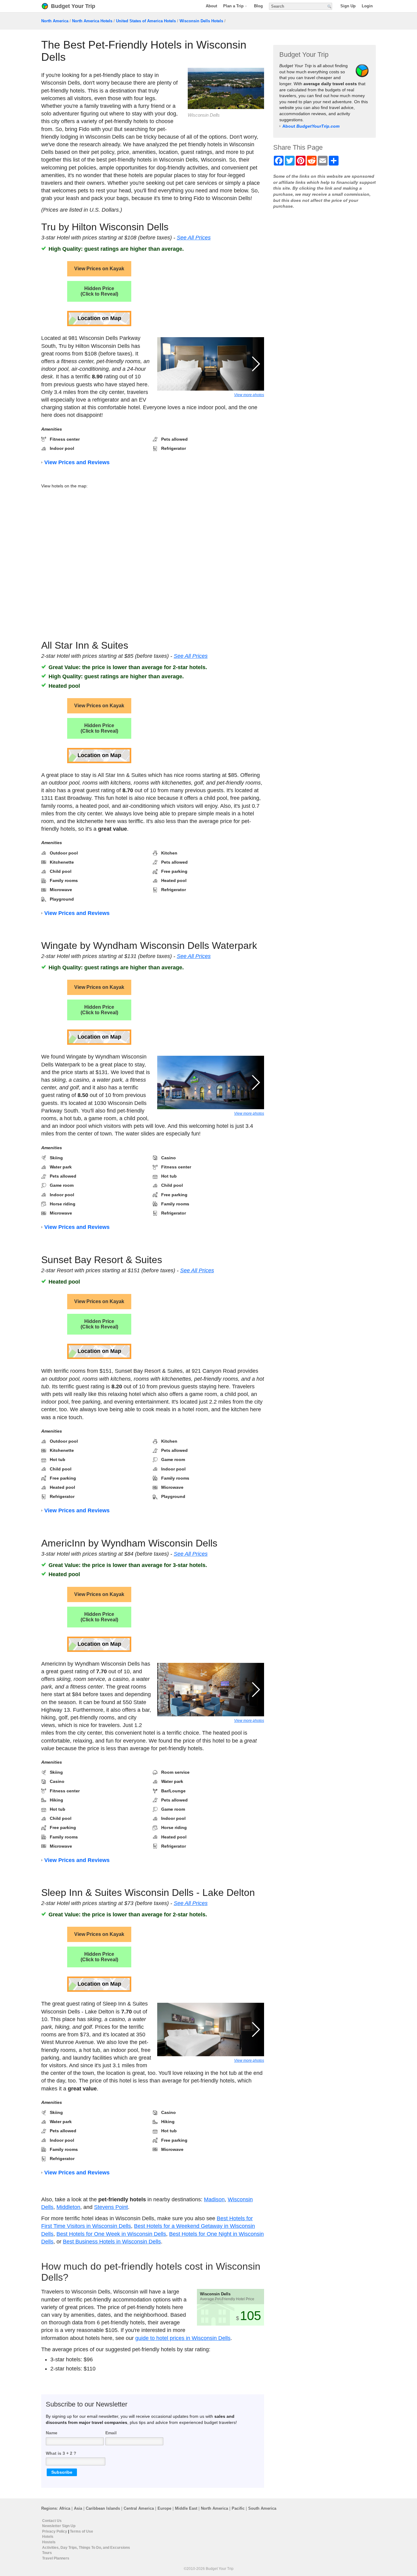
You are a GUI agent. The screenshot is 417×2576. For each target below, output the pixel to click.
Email (111, 2433)
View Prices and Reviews (77, 462)
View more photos (249, 395)
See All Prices (194, 238)
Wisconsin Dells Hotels (201, 21)
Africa (65, 2508)
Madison (214, 2199)
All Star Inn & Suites (85, 645)
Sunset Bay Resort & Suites (102, 1260)
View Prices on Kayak (99, 269)
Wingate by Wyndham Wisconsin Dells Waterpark (149, 946)
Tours (47, 2553)
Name (52, 2433)
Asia (78, 2508)
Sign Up (348, 6)
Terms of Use (82, 2531)
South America (262, 2508)
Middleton (68, 2207)
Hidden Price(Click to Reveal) (99, 291)
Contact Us (52, 2521)
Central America (139, 2508)
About (211, 6)
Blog (258, 6)
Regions (49, 2508)
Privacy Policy (55, 2531)
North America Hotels (92, 21)
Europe (164, 2508)
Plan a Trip (233, 6)
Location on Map (99, 318)
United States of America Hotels (146, 21)
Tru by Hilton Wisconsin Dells (105, 227)
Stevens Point (111, 2207)
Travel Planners (56, 2558)
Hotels (48, 2537)
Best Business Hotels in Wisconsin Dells (112, 2242)
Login (367, 6)
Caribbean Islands (103, 2508)
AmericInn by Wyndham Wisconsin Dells (129, 1543)
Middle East (186, 2508)
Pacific (238, 2508)
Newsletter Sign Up (59, 2526)
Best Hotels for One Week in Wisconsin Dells (111, 2234)
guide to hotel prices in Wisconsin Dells (183, 2338)
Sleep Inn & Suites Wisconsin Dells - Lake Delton (148, 1893)
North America (55, 21)
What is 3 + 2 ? (61, 2453)
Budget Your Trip (73, 6)
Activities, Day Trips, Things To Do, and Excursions (86, 2547)
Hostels (49, 2542)
